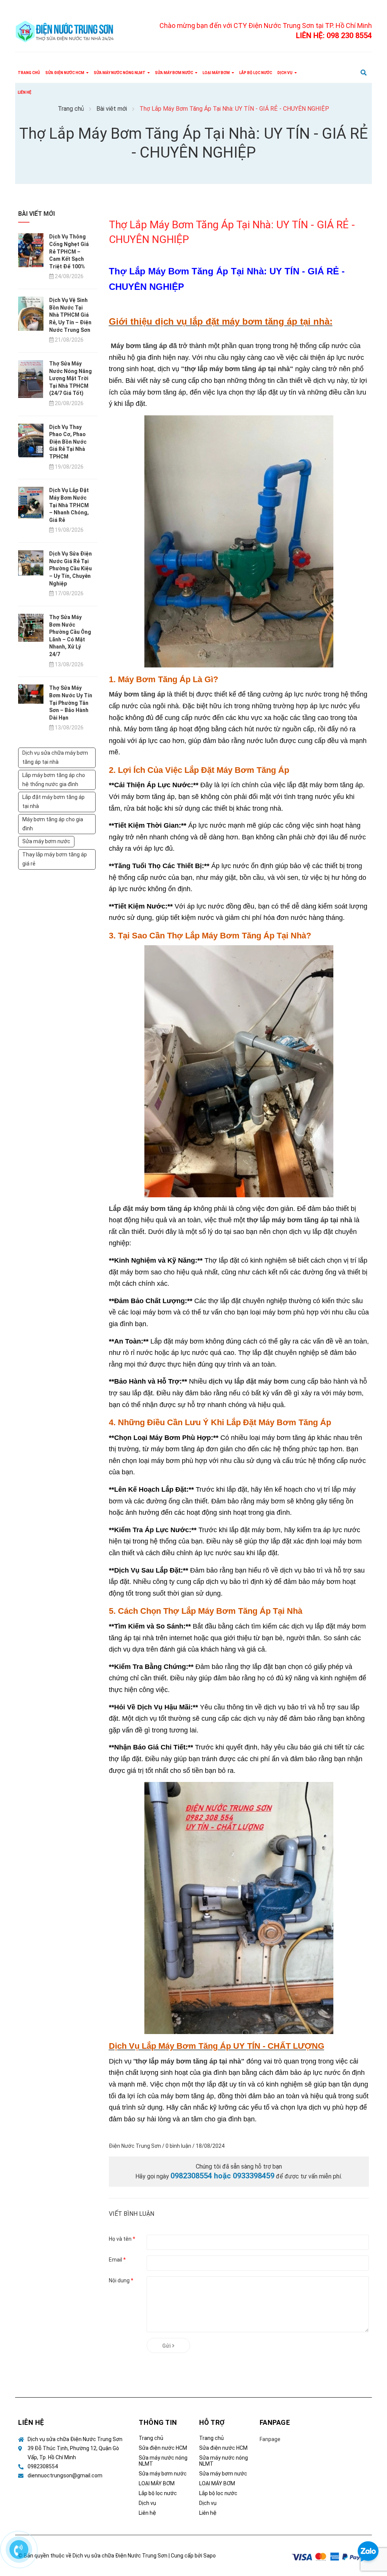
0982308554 (43, 2466)
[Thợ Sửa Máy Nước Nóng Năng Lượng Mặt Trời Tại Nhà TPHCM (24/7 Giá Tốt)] (31, 379)
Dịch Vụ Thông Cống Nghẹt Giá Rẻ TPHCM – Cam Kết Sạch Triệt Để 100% (69, 251)
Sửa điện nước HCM (163, 2448)
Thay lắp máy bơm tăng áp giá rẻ (55, 859)
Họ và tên (122, 2239)
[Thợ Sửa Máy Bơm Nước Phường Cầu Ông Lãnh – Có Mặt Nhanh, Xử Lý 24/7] (31, 627)
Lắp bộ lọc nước (158, 2493)
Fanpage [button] (275, 2422)
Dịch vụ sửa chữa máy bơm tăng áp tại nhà (55, 757)
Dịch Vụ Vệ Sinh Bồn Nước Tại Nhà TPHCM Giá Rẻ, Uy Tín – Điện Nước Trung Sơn (70, 315)
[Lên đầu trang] (368, 2521)
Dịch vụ (147, 2503)
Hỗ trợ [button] (212, 2422)
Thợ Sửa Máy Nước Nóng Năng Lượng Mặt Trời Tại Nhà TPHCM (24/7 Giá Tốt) (70, 378)
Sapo (210, 2556)
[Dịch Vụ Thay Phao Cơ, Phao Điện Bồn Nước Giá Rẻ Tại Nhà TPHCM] (31, 440)
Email (117, 2260)
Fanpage (270, 2439)
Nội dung (121, 2280)
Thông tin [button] (158, 2422)
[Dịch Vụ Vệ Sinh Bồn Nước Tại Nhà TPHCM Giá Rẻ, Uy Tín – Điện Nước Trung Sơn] (31, 313)
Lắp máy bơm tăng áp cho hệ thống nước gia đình (54, 780)
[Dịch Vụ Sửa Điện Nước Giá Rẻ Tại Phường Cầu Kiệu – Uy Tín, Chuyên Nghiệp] (31, 562)
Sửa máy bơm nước (46, 841)
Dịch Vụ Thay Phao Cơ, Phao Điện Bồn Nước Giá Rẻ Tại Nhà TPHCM (68, 442)
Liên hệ (147, 2513)
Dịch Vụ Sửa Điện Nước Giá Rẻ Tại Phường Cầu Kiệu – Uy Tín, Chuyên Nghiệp (70, 568)
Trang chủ (151, 2438)
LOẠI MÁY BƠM (157, 2483)
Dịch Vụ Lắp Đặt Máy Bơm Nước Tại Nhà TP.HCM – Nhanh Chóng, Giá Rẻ (69, 505)
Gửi (167, 2346)
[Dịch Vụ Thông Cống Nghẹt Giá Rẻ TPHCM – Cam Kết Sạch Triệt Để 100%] (31, 250)
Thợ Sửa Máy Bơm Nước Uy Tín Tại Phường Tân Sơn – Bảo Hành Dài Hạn (71, 703)
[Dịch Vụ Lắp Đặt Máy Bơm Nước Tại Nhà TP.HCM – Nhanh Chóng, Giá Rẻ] (31, 502)
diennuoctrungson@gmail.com (65, 2475)
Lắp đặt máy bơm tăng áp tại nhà (53, 802)
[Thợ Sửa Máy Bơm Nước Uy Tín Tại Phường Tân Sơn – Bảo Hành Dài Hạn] (31, 694)
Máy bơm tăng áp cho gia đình (53, 824)
